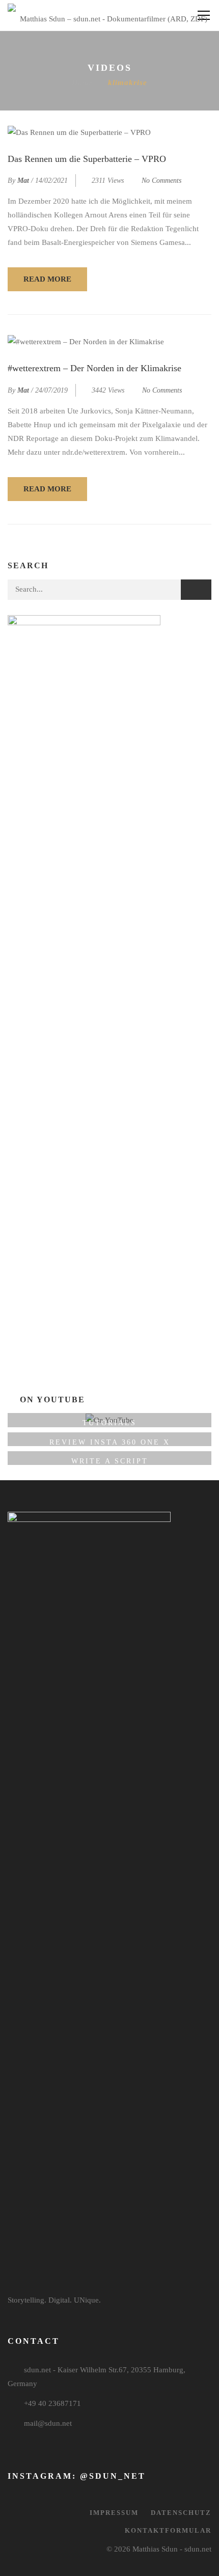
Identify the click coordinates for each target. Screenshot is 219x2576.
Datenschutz (181, 2513)
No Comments (161, 181)
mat (23, 181)
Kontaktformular (168, 2530)
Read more (47, 279)
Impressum (114, 2513)
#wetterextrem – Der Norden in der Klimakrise (94, 368)
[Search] (196, 590)
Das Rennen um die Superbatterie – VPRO (87, 159)
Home (82, 82)
